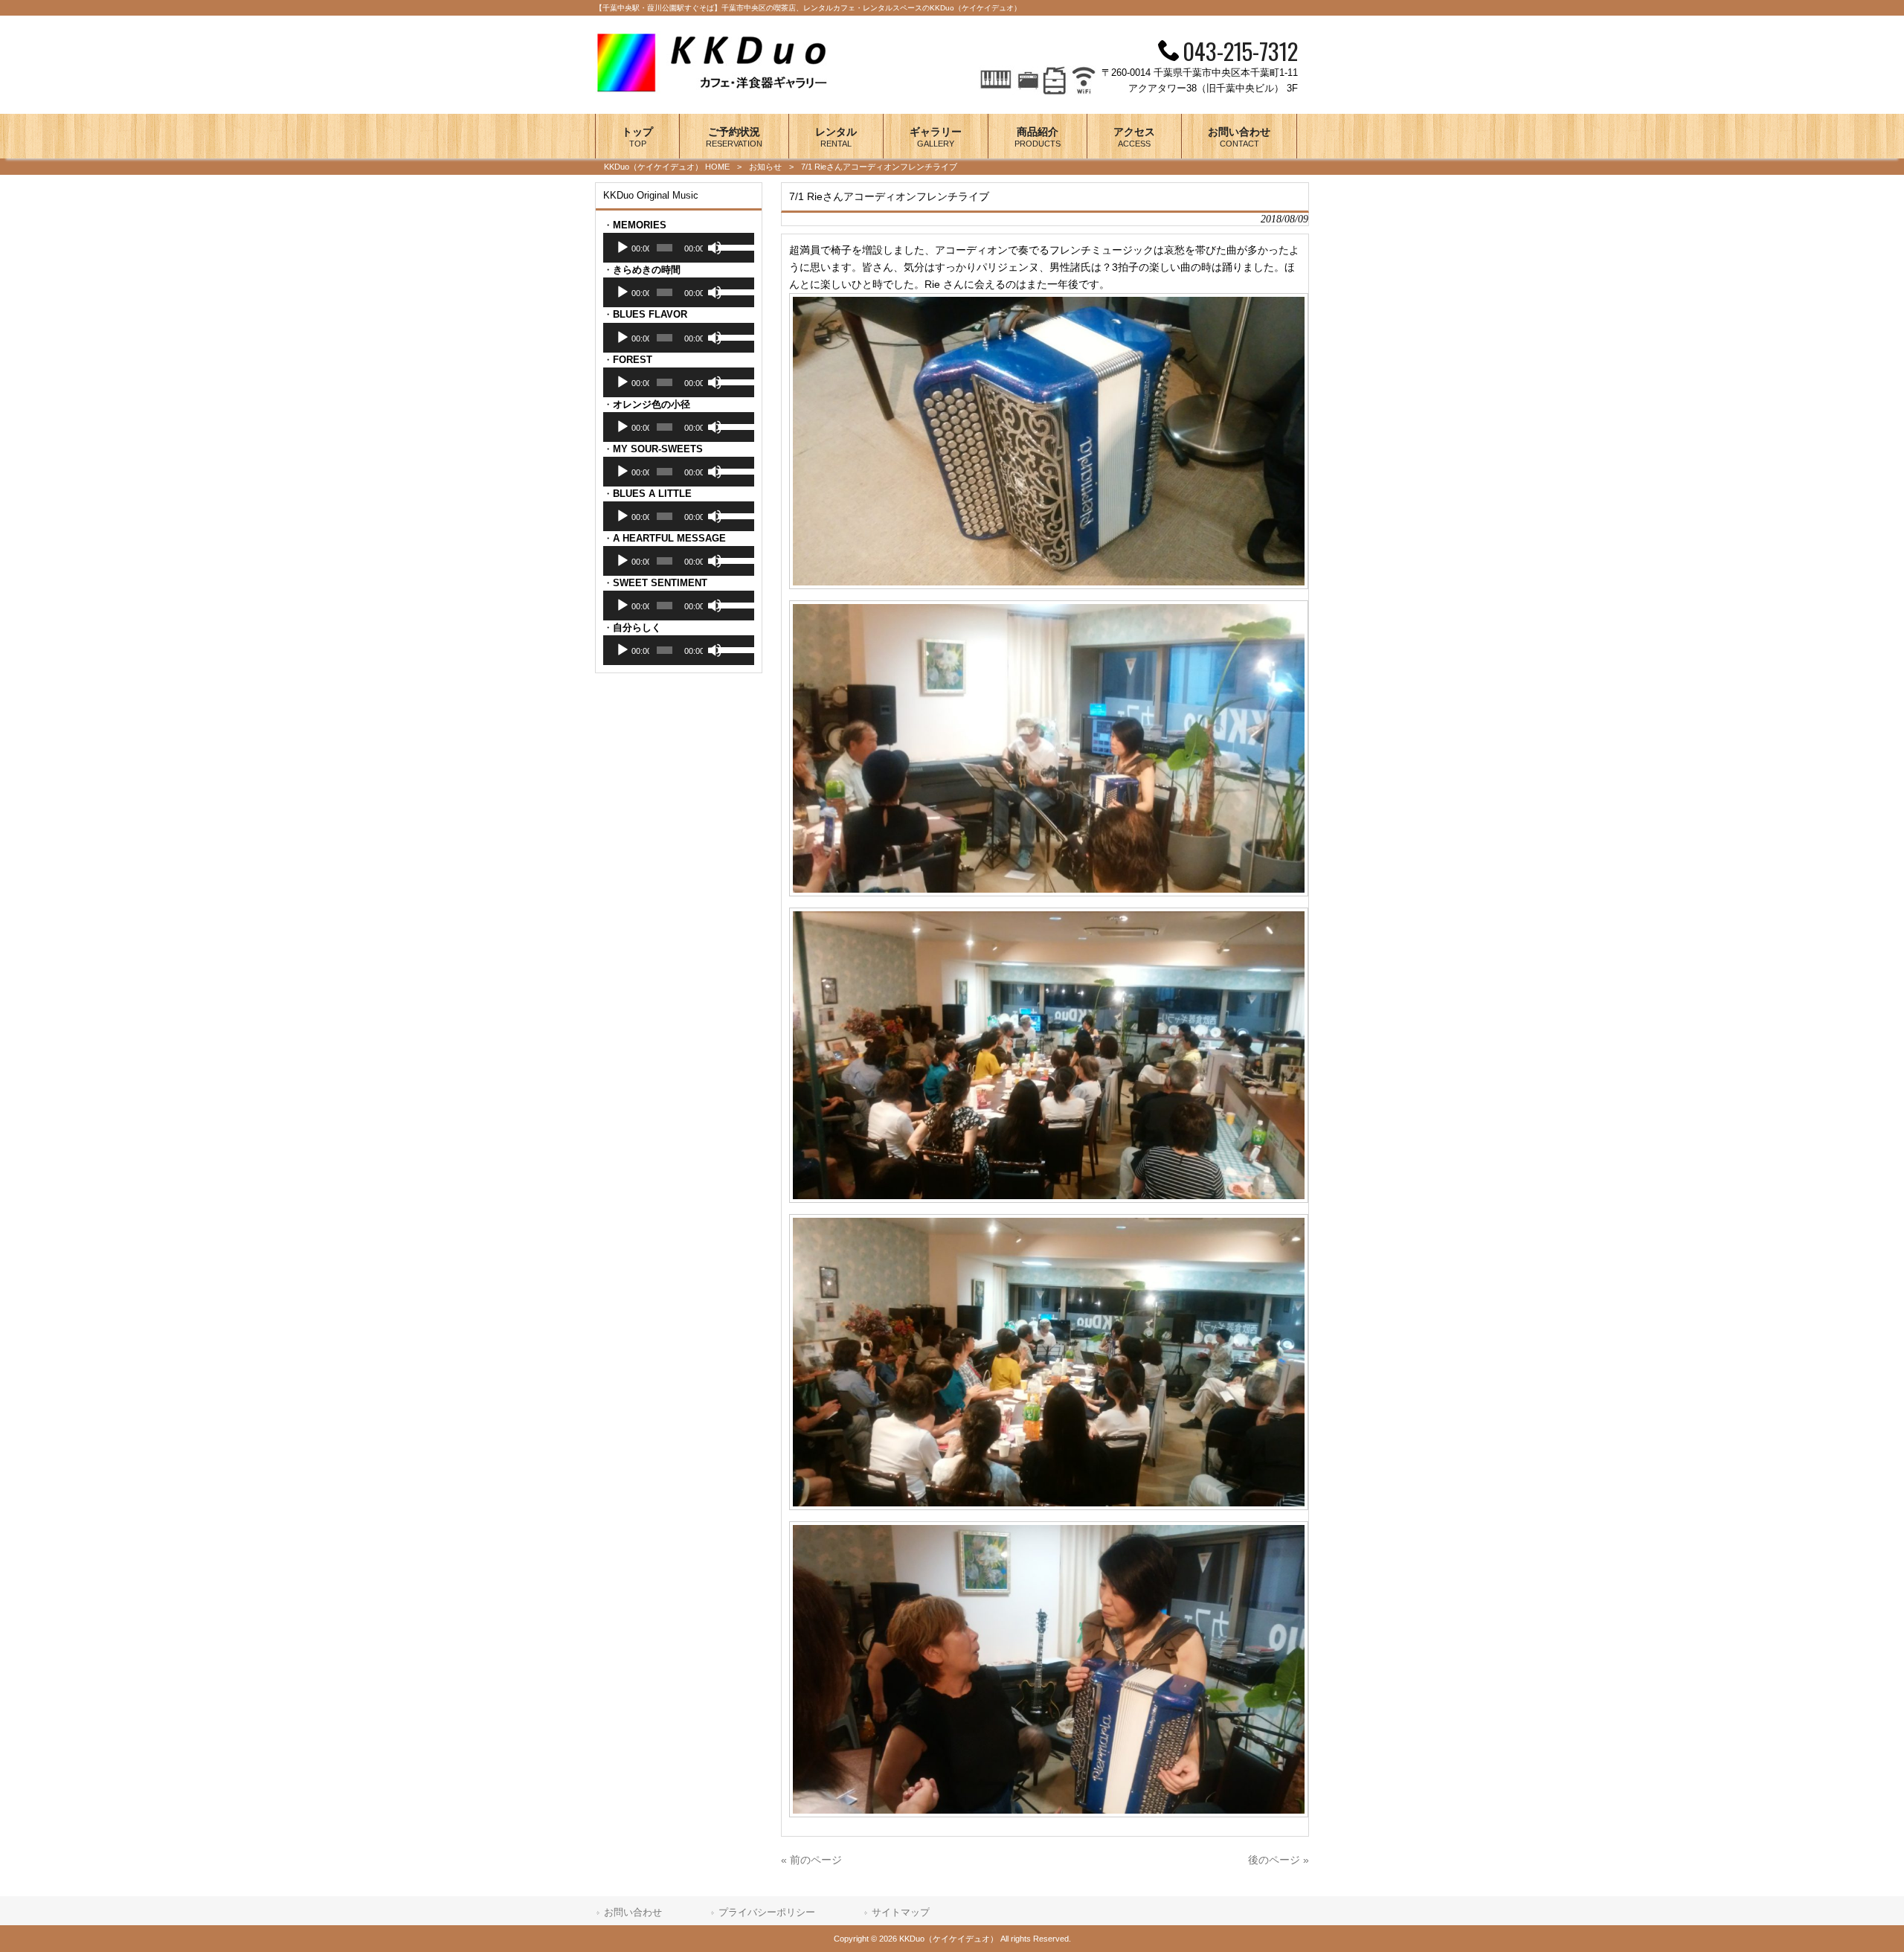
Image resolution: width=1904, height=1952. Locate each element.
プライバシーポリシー (767, 1912)
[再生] (623, 248)
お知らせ (765, 167)
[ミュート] (715, 248)
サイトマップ (901, 1912)
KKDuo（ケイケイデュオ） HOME (667, 167)
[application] (679, 248)
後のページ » (1279, 1860)
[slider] (733, 246)
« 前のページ (811, 1860)
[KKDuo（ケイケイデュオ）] (718, 90)
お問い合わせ (633, 1912)
